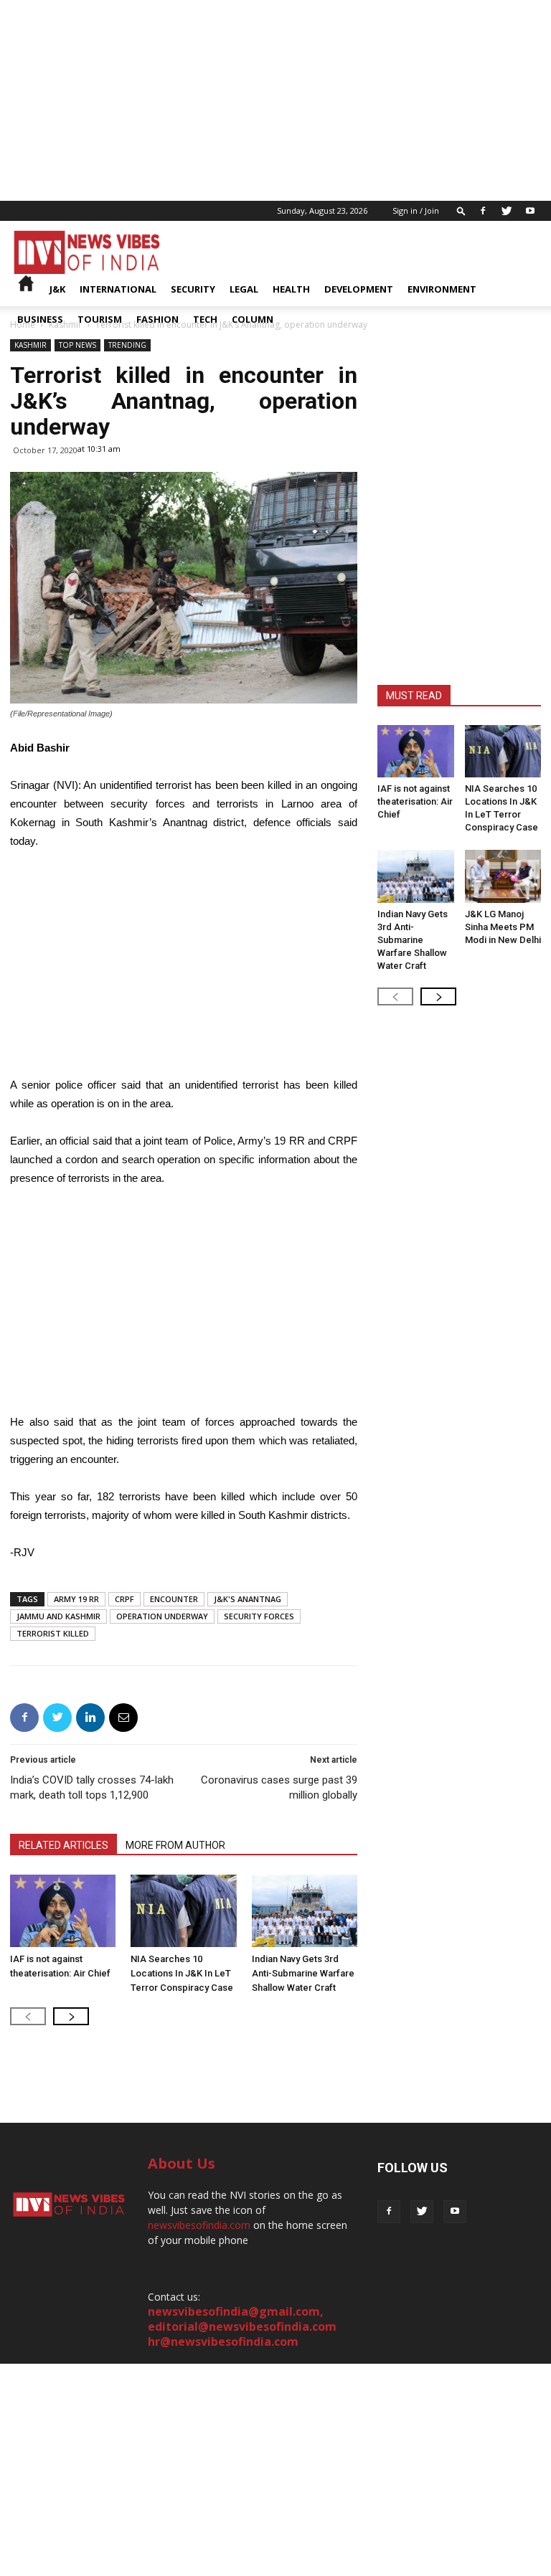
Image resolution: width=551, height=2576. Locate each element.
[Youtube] (530, 211)
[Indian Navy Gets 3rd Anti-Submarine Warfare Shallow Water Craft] (305, 1911)
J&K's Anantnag (248, 1599)
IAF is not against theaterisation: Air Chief (415, 801)
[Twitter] (507, 211)
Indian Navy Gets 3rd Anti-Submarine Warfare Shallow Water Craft (303, 1973)
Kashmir (30, 345)
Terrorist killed (53, 1633)
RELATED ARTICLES (63, 1845)
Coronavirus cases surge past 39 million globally (279, 1787)
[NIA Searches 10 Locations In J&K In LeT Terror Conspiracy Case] (183, 1911)
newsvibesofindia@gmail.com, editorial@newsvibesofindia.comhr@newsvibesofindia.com (242, 2326)
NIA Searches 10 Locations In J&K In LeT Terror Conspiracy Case (182, 1973)
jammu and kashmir (58, 1616)
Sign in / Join (416, 210)
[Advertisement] (275, 100)
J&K (57, 289)
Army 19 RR (76, 1599)
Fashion (157, 319)
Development (359, 289)
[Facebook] (483, 211)
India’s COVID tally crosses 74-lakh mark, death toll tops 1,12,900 (92, 1787)
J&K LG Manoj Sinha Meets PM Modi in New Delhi (503, 927)
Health (291, 289)
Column (253, 319)
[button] (461, 210)
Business (40, 319)
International (118, 289)
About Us (182, 2163)
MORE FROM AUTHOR (175, 1845)
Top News (77, 345)
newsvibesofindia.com (199, 2225)
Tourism (100, 319)
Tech (205, 319)
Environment (442, 289)
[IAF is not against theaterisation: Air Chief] (63, 1911)
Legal (244, 289)
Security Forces (259, 1616)
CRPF (124, 1599)
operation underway (162, 1616)
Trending (127, 345)
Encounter (174, 1599)
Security (193, 289)
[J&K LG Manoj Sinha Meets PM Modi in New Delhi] (503, 876)
